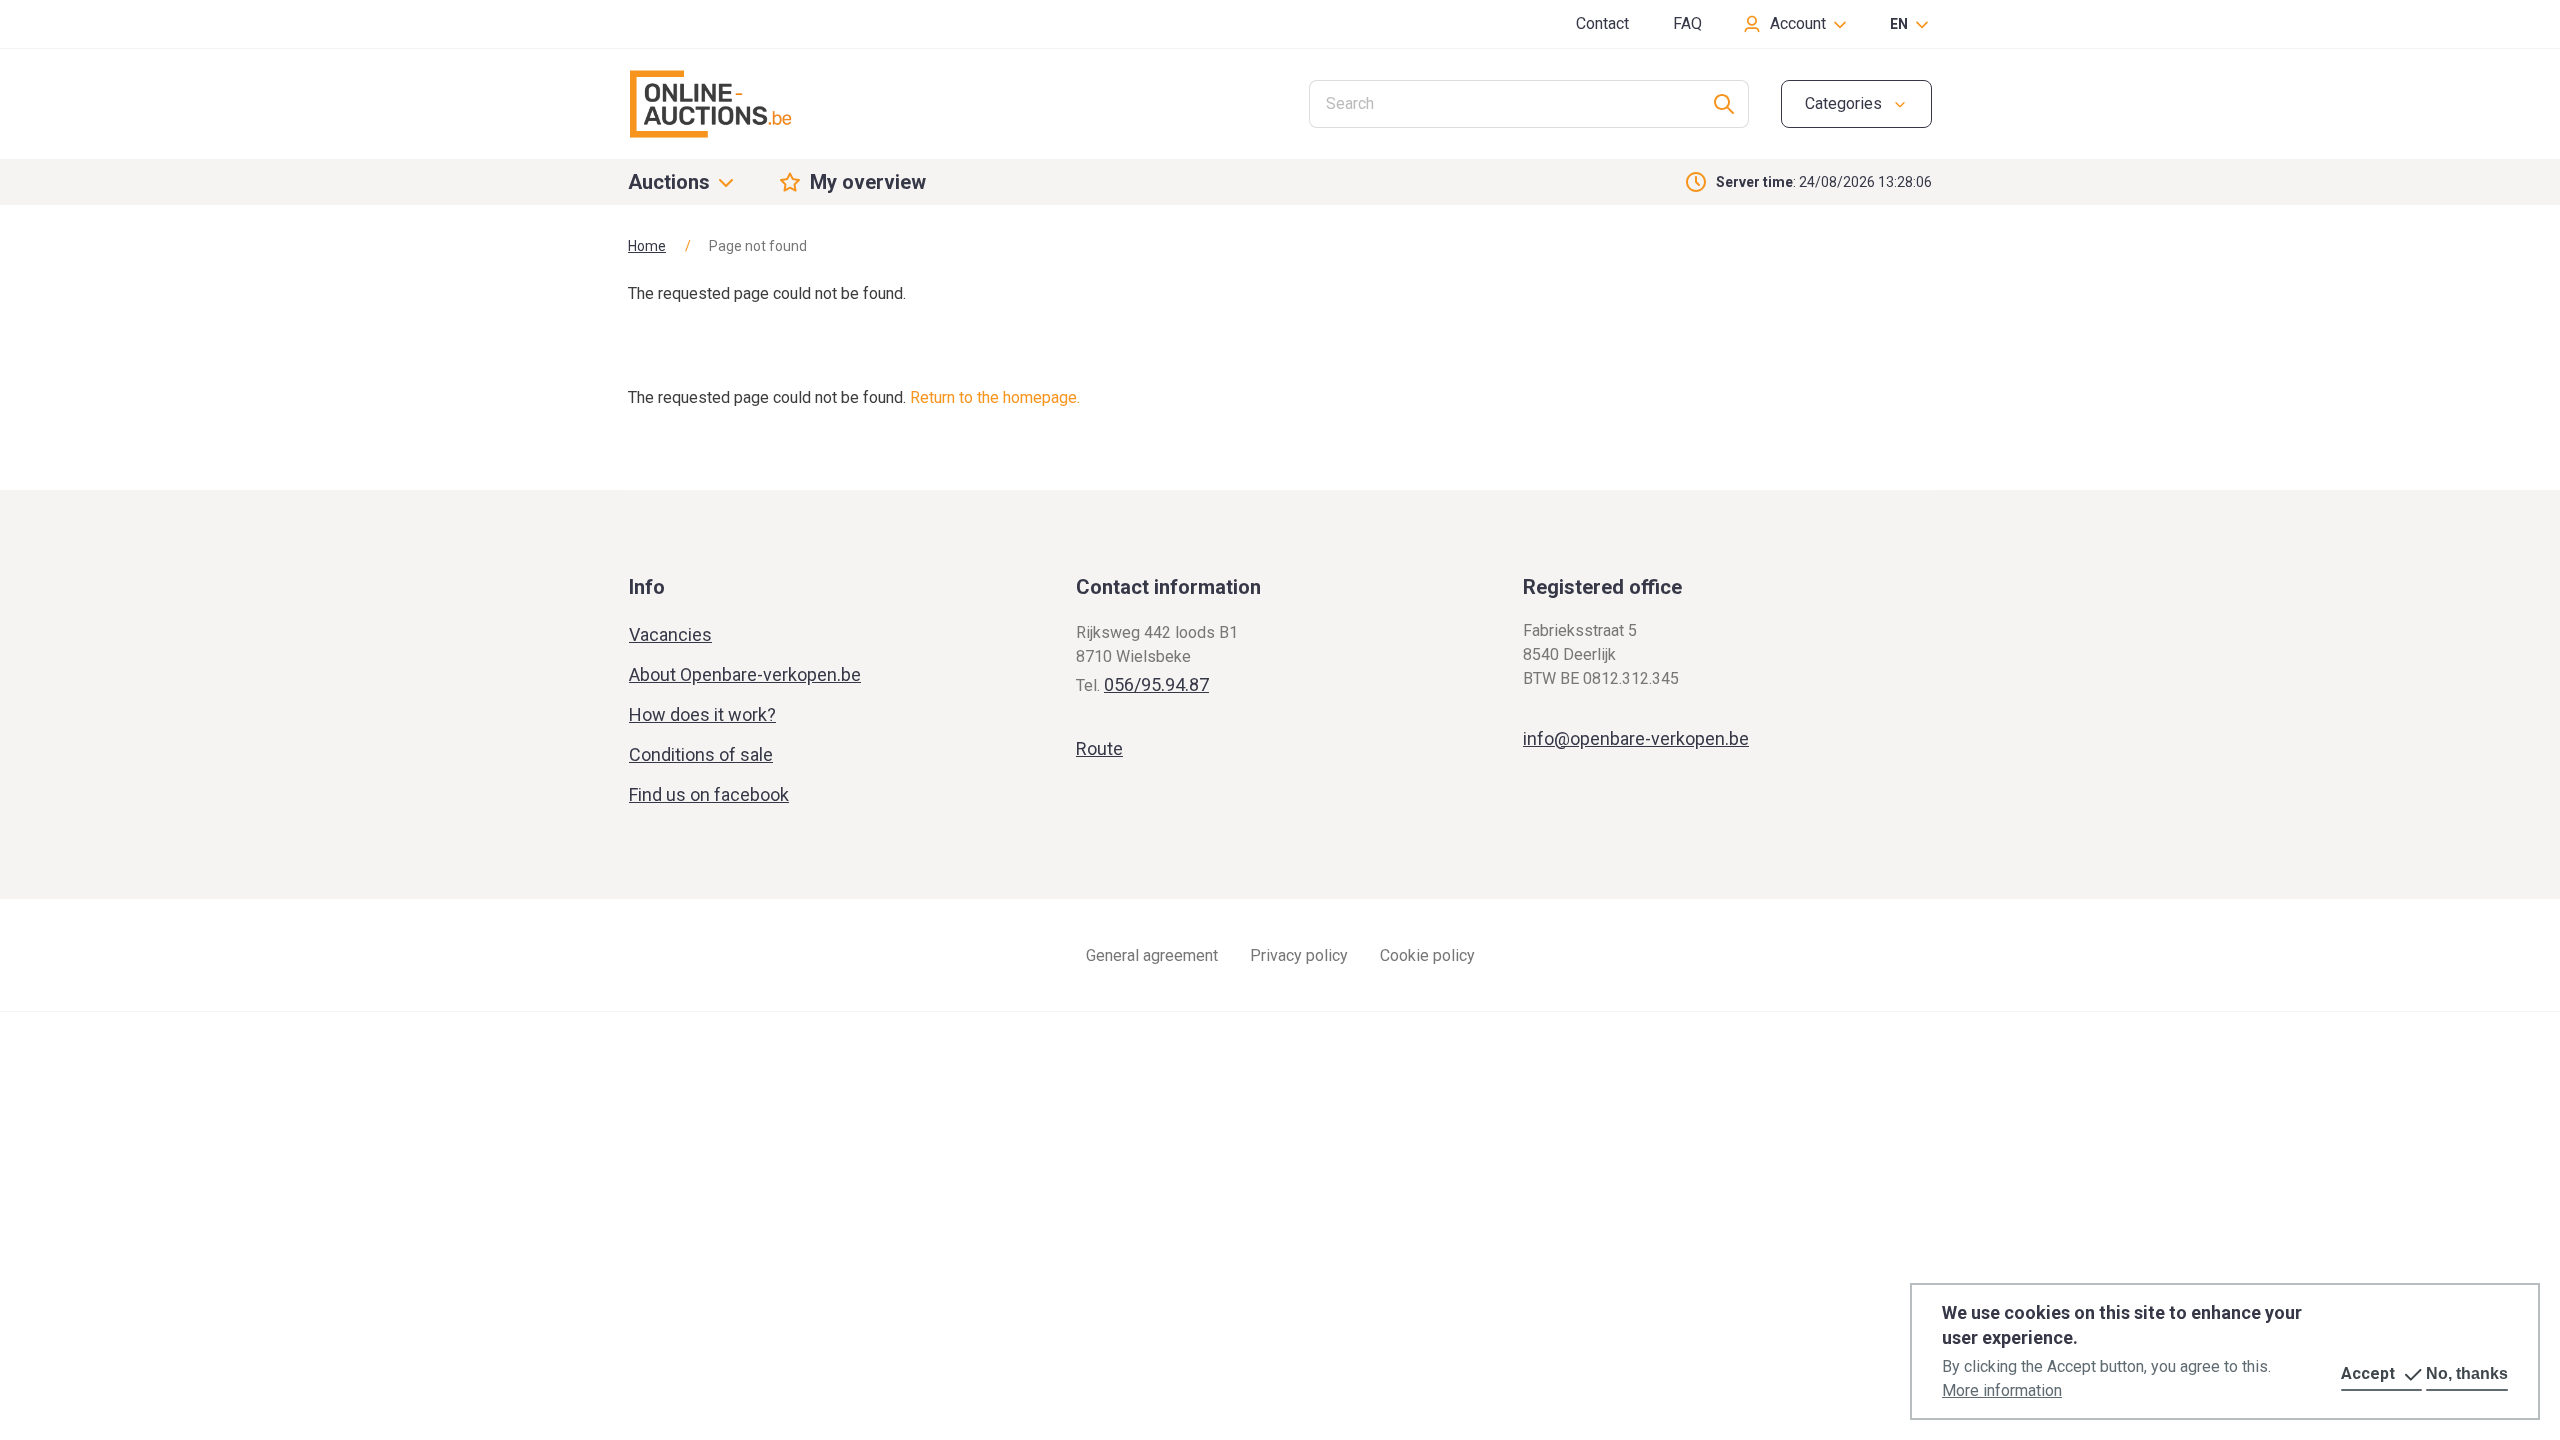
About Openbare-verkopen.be (745, 674)
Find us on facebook (709, 794)
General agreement (1152, 955)
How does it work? (702, 714)
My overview (868, 182)
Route (1099, 748)
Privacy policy (1299, 955)
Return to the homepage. (995, 397)
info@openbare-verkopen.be (1636, 738)
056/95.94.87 (1156, 684)
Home (647, 246)
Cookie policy (1427, 955)
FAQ (1687, 23)
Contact (1602, 23)
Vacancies (670, 634)
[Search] (1724, 104)
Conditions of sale (701, 754)
